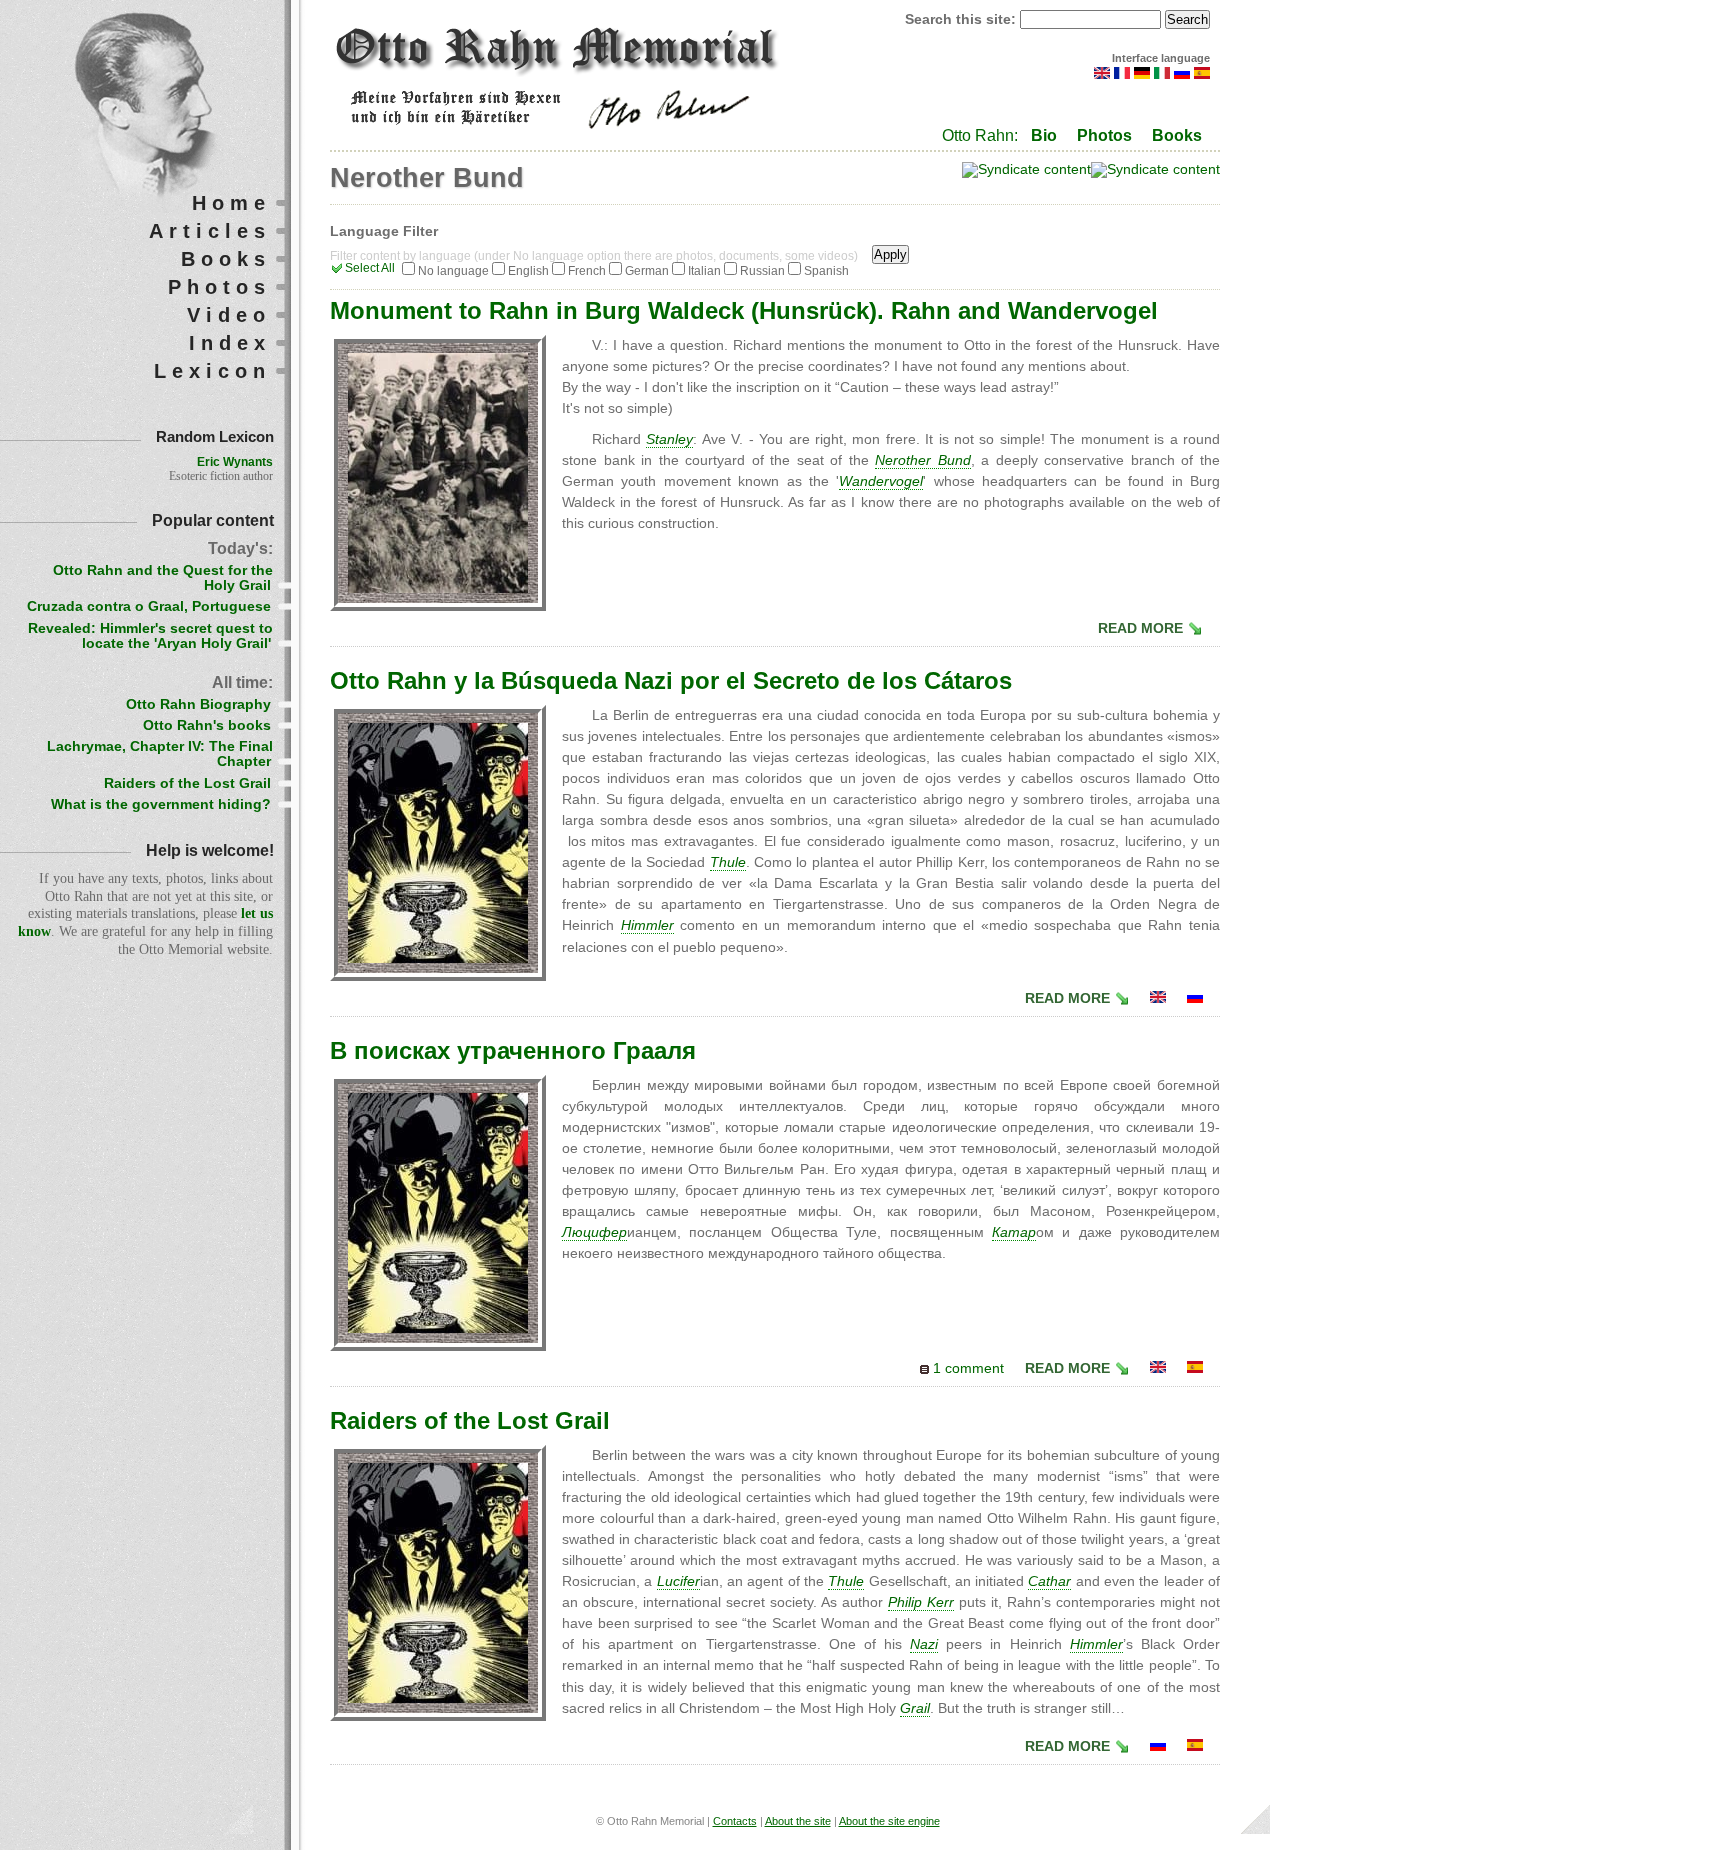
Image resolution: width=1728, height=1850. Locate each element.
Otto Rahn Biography (198, 704)
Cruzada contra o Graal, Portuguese (149, 606)
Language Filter (384, 231)
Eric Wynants (235, 462)
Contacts (735, 1821)
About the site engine (889, 1821)
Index (230, 343)
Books (1177, 135)
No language (453, 271)
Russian (762, 271)
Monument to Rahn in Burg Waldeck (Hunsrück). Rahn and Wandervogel (744, 310)
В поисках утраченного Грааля (513, 1050)
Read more (1140, 628)
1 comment (968, 1368)
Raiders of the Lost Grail (470, 1420)
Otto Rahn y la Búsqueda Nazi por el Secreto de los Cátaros (671, 680)
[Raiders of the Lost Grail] (1158, 998)
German (647, 271)
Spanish (826, 271)
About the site (798, 1821)
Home (231, 203)
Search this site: (962, 19)
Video (229, 315)
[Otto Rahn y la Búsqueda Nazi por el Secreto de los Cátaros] (1195, 1368)
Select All (370, 268)
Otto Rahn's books (207, 725)
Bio (1044, 135)
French (587, 271)
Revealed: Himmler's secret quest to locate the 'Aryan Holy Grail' (150, 636)
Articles (210, 231)
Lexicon (212, 371)
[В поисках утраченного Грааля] (1195, 998)
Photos (1104, 135)
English (528, 271)
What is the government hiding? (161, 804)
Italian (704, 271)
